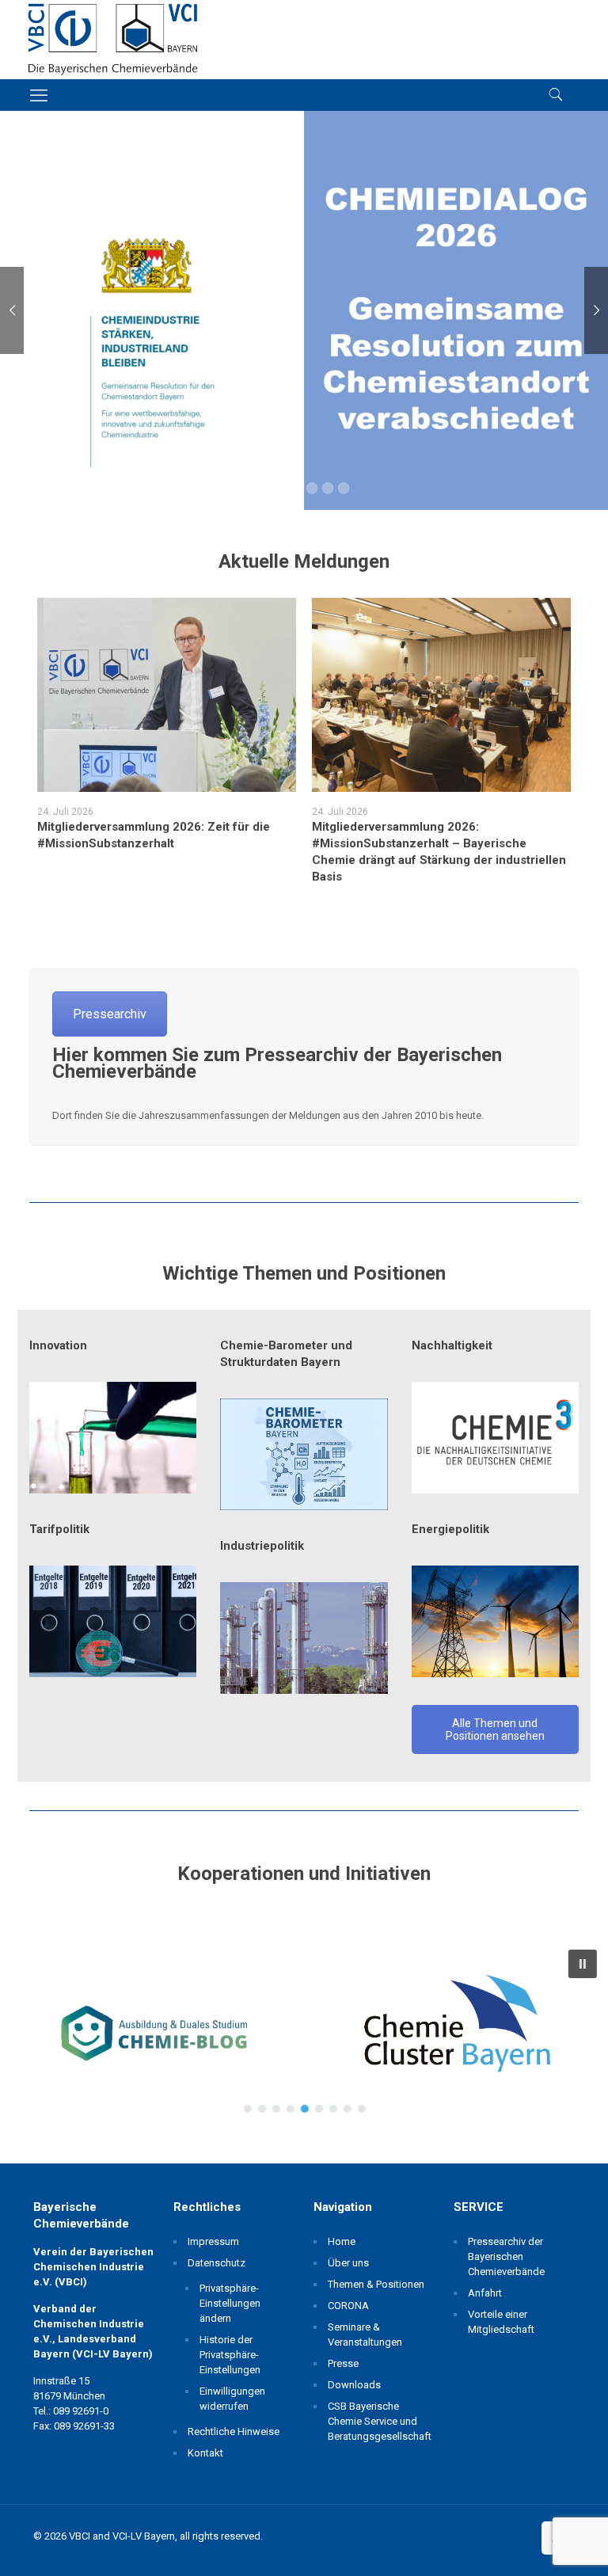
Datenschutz (217, 2263)
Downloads (354, 2385)
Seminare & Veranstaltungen (365, 2334)
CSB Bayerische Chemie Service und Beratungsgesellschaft (377, 2421)
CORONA (348, 2306)
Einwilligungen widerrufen (232, 2399)
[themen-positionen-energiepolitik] (495, 1621)
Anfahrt (485, 2293)
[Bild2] (304, 1454)
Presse (343, 2363)
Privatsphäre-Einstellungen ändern (230, 2303)
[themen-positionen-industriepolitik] (304, 1638)
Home (342, 2241)
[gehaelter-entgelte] (113, 1621)
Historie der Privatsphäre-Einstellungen (230, 2355)
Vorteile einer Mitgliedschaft (501, 2322)
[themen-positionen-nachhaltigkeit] (495, 1438)
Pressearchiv (110, 1014)
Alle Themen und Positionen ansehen (495, 1729)
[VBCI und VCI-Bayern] (113, 40)
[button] (152, 2031)
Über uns (348, 2263)
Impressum (213, 2241)
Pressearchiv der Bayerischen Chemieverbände (506, 2256)
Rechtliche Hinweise (234, 2431)
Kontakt (205, 2453)
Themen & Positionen (376, 2284)
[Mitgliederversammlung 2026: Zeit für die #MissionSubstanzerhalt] (167, 695)
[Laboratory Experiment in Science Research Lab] (113, 1438)
